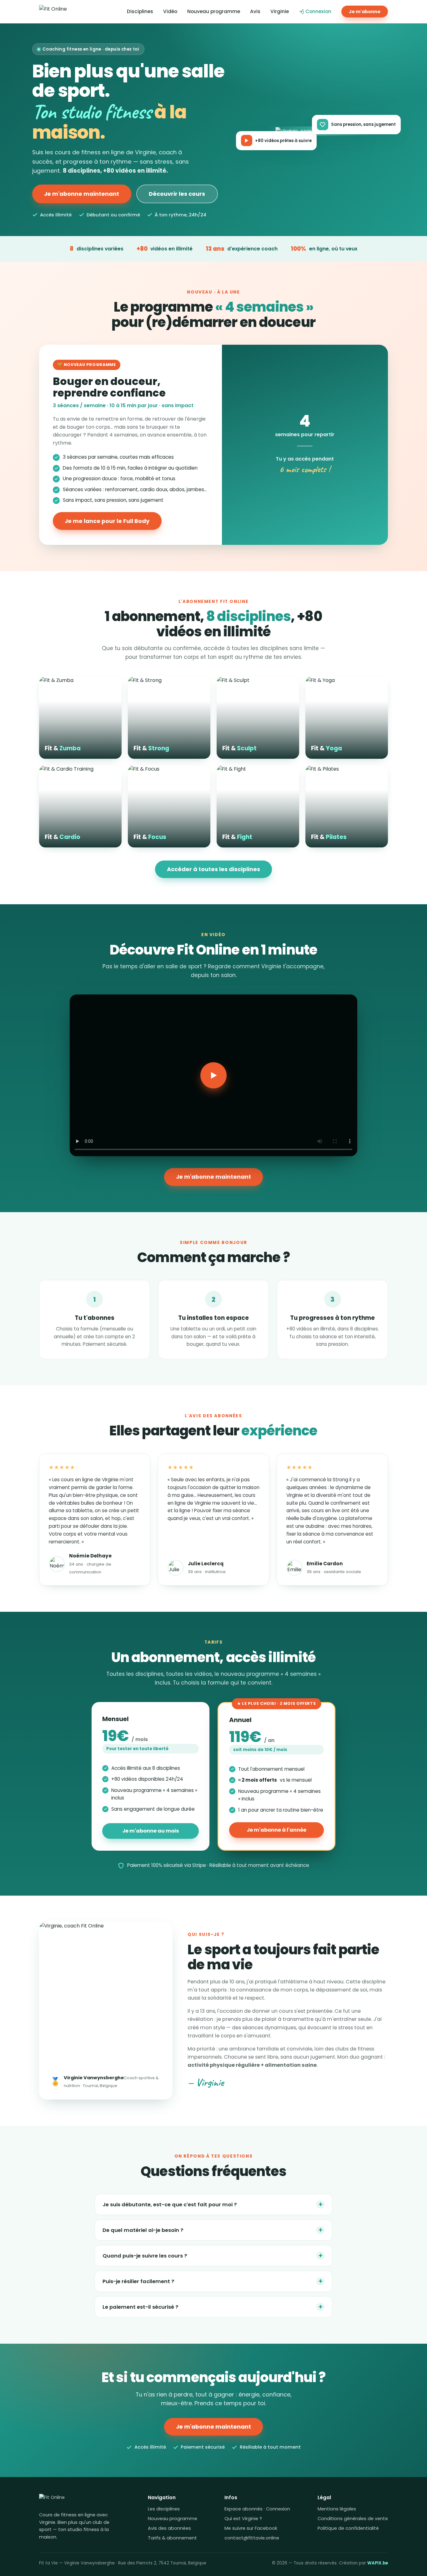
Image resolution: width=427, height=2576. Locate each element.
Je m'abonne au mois (151, 1831)
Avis (255, 11)
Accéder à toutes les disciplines (213, 869)
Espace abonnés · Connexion (257, 2509)
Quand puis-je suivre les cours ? (213, 2255)
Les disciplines (164, 2509)
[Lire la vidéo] (213, 1075)
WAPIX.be (378, 2563)
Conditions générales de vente (353, 2519)
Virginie (280, 11)
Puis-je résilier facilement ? (213, 2281)
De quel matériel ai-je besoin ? (213, 2230)
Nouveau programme (214, 11)
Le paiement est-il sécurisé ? (213, 2307)
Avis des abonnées (169, 2528)
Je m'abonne (365, 12)
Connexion (318, 11)
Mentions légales (337, 2509)
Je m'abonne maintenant (82, 194)
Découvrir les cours (177, 194)
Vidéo (170, 11)
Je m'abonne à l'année (276, 1830)
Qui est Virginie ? (243, 2519)
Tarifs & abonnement (172, 2538)
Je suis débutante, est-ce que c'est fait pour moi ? (213, 2204)
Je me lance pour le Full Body (107, 521)
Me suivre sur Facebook (251, 2528)
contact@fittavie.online (252, 2538)
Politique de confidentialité (348, 2528)
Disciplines (140, 11)
